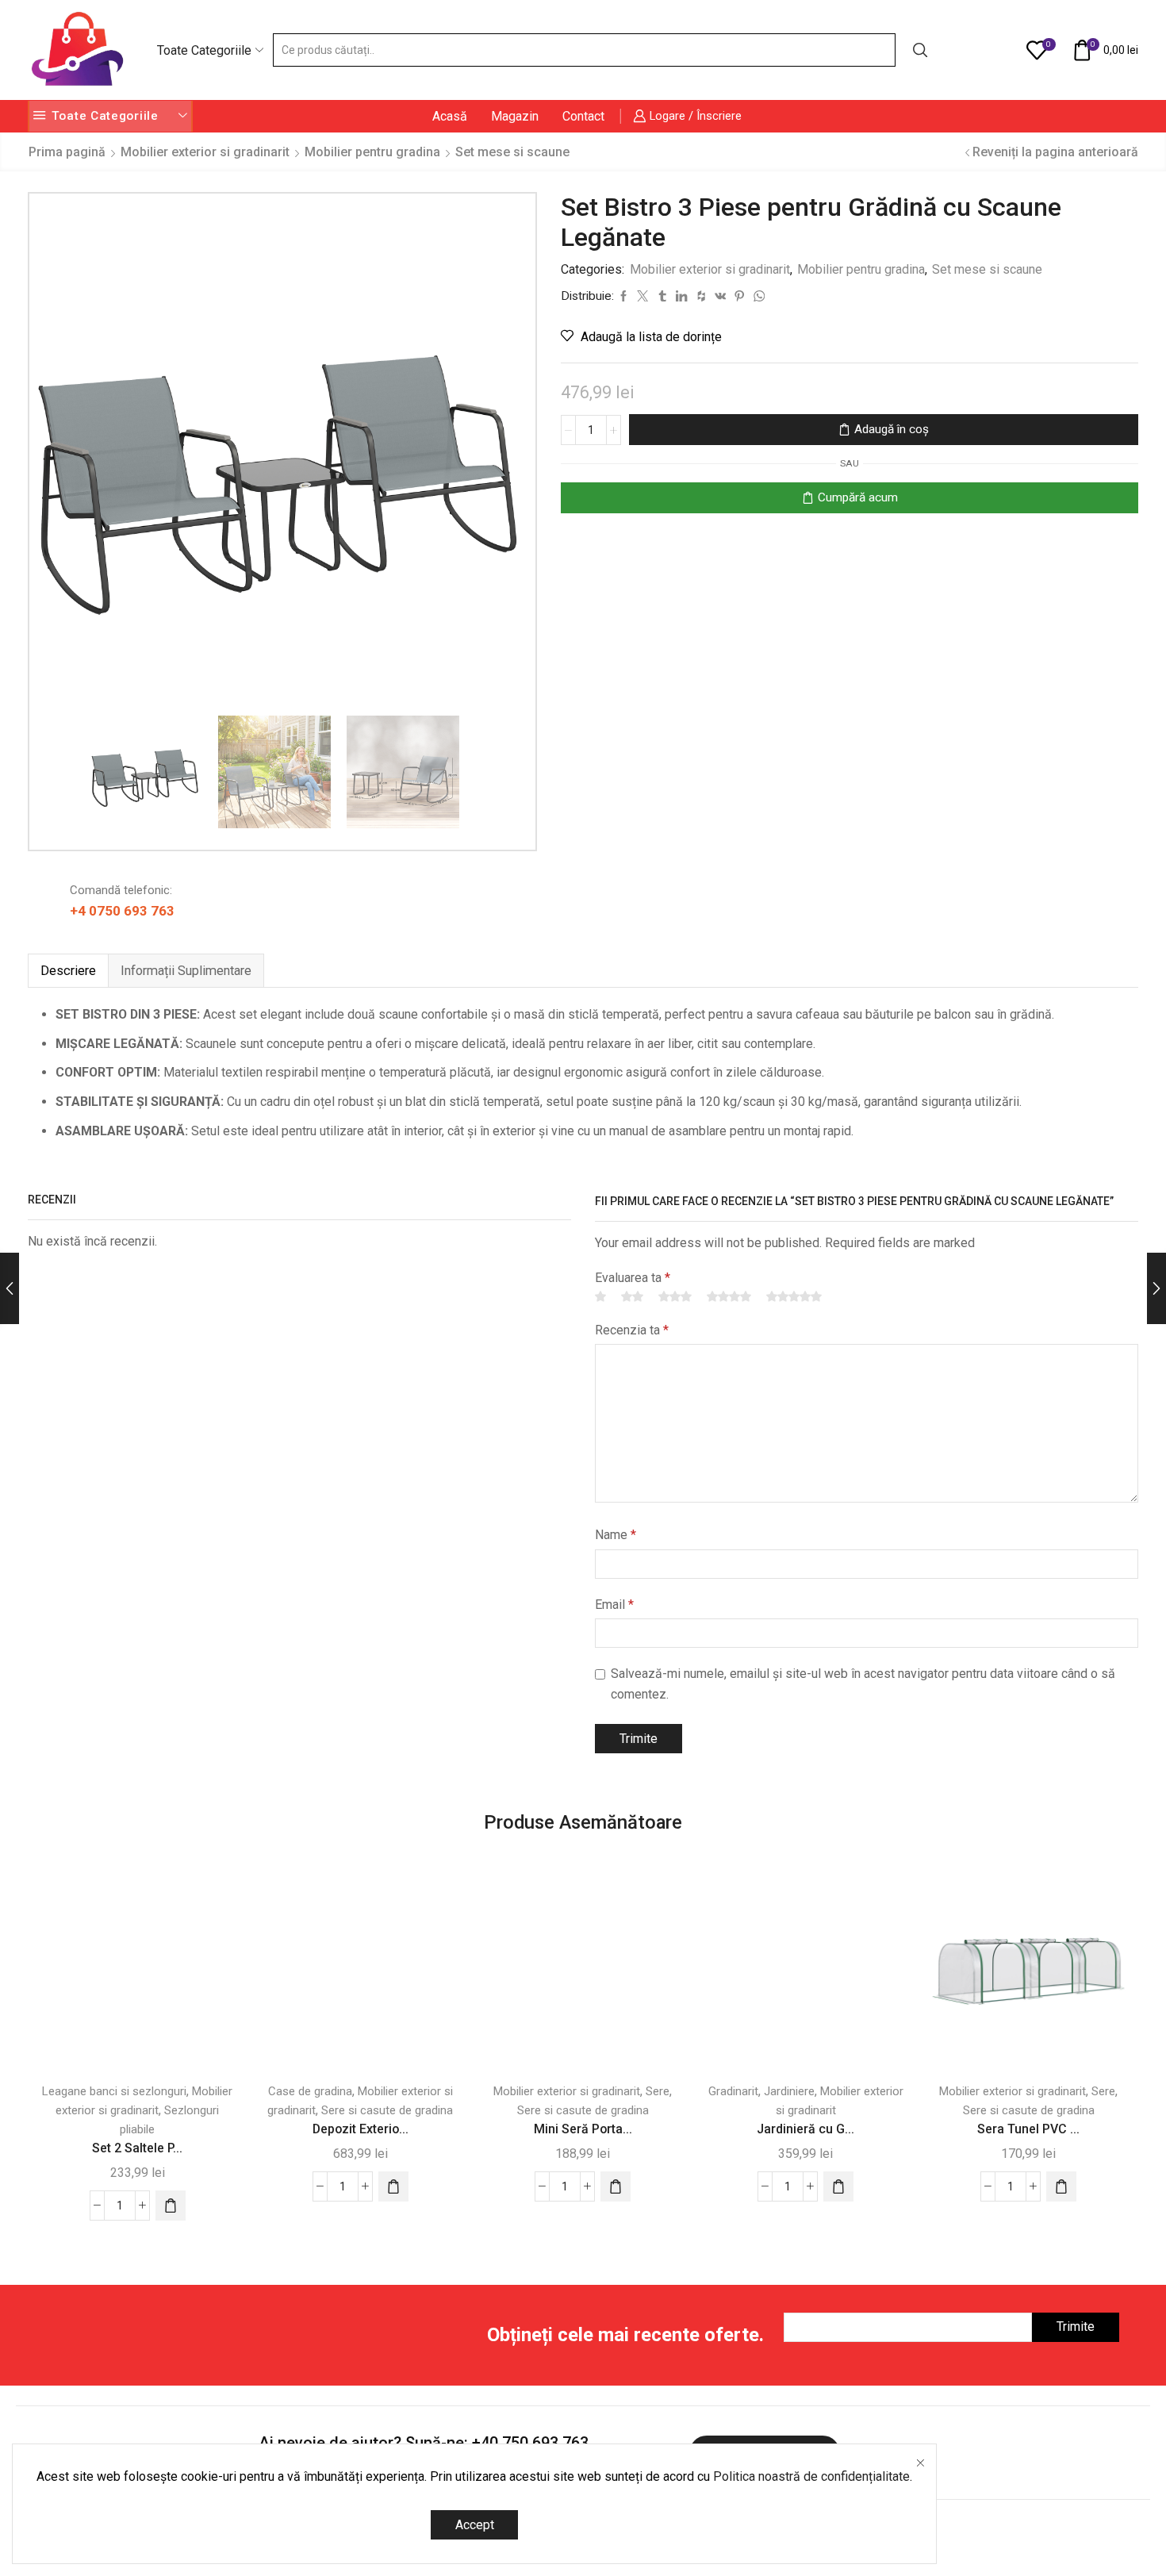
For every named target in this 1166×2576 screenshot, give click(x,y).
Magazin (515, 116)
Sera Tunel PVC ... (1028, 2129)
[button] (171, 2206)
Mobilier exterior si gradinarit (205, 152)
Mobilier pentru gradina (372, 152)
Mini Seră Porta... (583, 2129)
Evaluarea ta (633, 1278)
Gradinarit (733, 2091)
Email (614, 1605)
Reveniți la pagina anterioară (1055, 152)
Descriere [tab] (68, 971)
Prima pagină (67, 152)
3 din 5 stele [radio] (675, 1296)
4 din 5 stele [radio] (729, 1296)
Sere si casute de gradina (387, 2110)
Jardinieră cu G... (805, 2129)
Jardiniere (789, 2091)
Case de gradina (310, 2091)
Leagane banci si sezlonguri (114, 2091)
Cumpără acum (858, 497)
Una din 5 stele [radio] (600, 1296)
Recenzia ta (632, 1330)
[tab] (68, 971)
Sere (658, 2091)
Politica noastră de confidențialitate (811, 2476)
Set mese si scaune (512, 152)
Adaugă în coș (892, 429)
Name (616, 1535)
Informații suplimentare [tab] (186, 971)
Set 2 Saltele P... (137, 2148)
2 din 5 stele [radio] (632, 1296)
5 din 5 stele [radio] (794, 1296)
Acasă (450, 116)
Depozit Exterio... (361, 2129)
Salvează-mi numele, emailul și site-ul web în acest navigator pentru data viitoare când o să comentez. (863, 1684)
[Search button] (920, 50)
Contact (583, 116)
